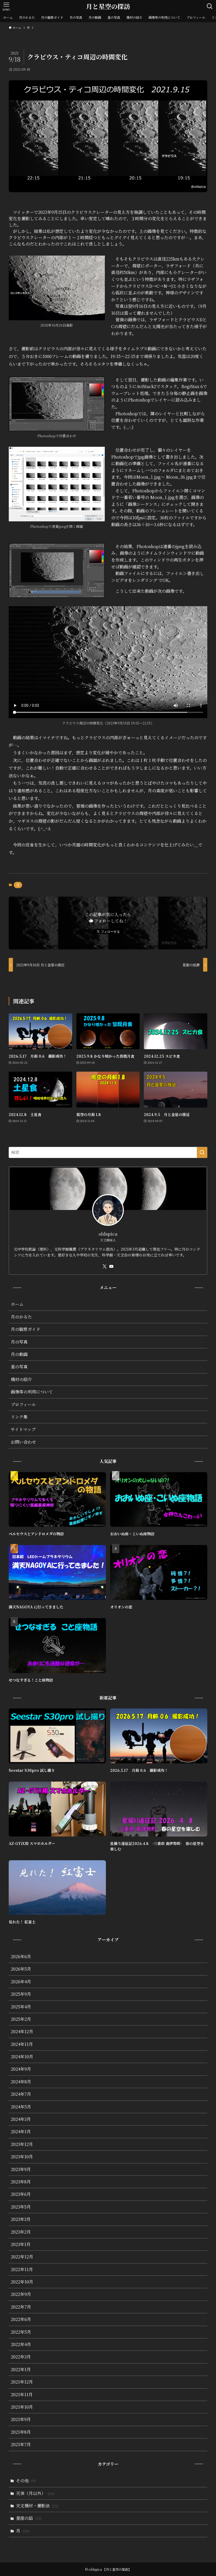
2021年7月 (21, 2444)
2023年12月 (22, 2144)
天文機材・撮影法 (37, 2506)
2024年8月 (21, 2082)
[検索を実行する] (202, 1152)
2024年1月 (21, 2132)
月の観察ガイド (26, 1329)
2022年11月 (22, 2269)
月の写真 (19, 1342)
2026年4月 (21, 1982)
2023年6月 (21, 2194)
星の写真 (19, 1367)
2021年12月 (22, 2382)
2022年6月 (21, 2319)
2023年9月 (21, 2169)
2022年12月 (22, 2257)
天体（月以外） (35, 2493)
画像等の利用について (32, 1392)
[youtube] (111, 1266)
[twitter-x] (105, 1266)
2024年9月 (21, 2069)
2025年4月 (21, 2007)
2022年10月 (22, 2282)
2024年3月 (21, 2119)
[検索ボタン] (210, 6)
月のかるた (21, 1317)
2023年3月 (21, 2219)
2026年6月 (21, 1956)
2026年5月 (21, 1969)
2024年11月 (22, 2044)
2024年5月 (21, 2107)
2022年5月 (21, 2332)
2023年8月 (21, 2182)
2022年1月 (21, 2369)
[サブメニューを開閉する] (202, 1329)
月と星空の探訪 (108, 6)
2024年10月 (22, 2057)
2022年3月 (21, 2357)
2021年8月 (21, 2432)
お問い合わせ (23, 1442)
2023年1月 (21, 2244)
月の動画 (19, 1354)
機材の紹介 (21, 1379)
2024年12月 (22, 2031)
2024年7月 (21, 2094)
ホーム (17, 1304)
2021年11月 (22, 2394)
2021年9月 (21, 2419)
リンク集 (19, 1417)
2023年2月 (21, 2232)
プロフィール (23, 1404)
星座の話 (29, 2518)
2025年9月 (21, 1994)
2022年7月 (21, 2307)
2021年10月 (22, 2407)
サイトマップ (23, 1429)
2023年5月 (21, 2207)
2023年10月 (22, 2157)
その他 (26, 2481)
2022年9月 (21, 2294)
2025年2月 (21, 2019)
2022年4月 (21, 2344)
